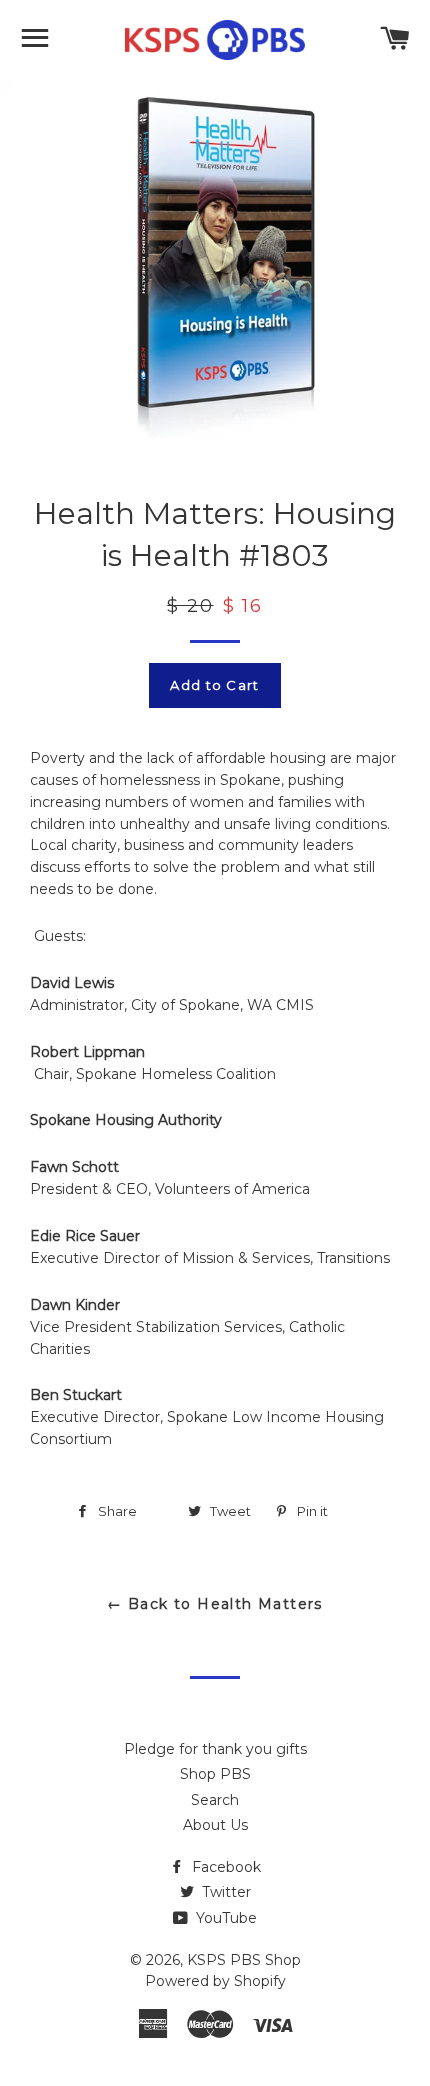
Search (215, 1800)
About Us (215, 1825)
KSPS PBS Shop (244, 1960)
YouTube (224, 1918)
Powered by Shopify (215, 1981)
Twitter (224, 1892)
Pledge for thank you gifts (215, 1749)
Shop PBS (215, 1774)
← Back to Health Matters (215, 1604)
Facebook (224, 1867)
